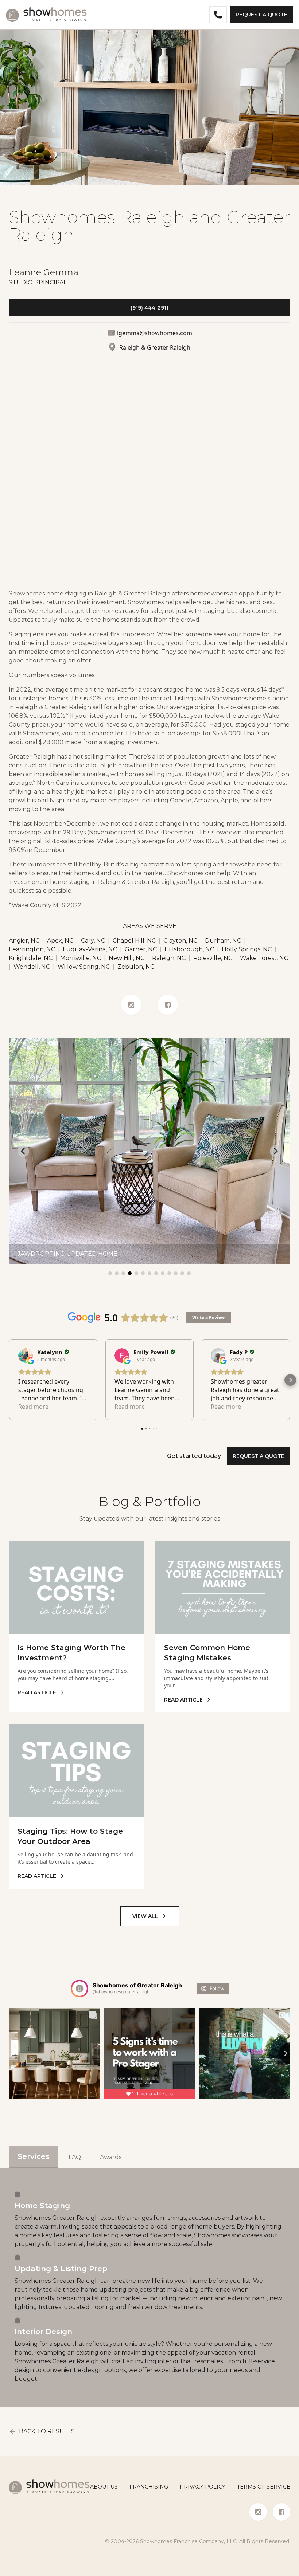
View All (145, 1916)
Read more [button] (33, 1407)
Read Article (37, 1692)
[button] (9, 1380)
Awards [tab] (111, 2157)
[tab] (110, 1273)
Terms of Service (264, 2487)
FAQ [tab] (75, 2157)
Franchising (149, 2487)
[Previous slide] (23, 1151)
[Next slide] (276, 1151)
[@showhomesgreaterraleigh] (79, 1989)
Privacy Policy (203, 2487)
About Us (104, 2487)
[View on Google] (26, 1356)
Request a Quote (261, 15)
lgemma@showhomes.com (155, 333)
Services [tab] (34, 2156)
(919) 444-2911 (149, 308)
